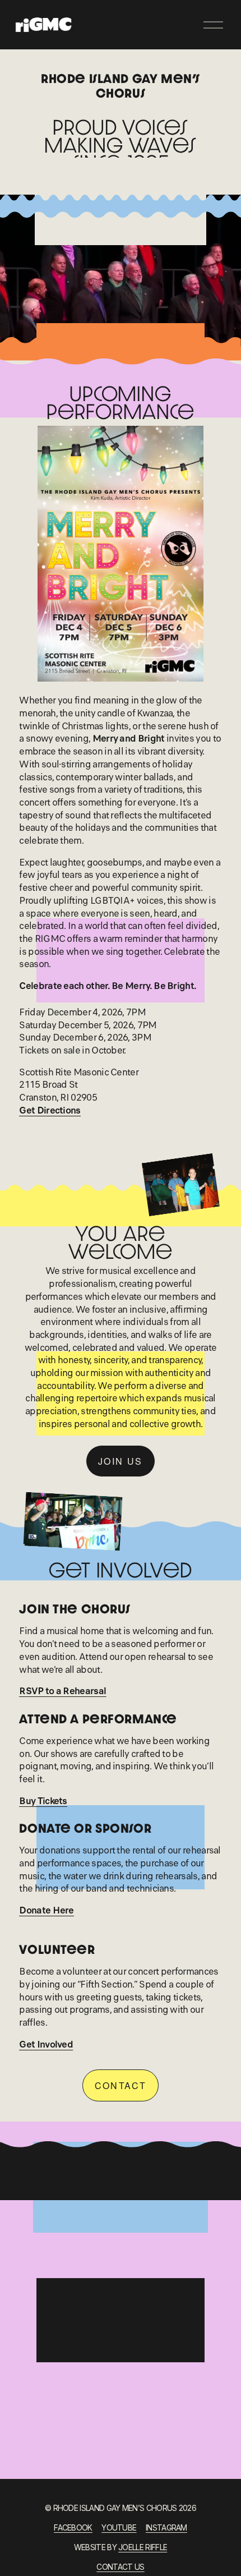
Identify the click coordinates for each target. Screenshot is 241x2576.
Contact (121, 2085)
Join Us (121, 1461)
